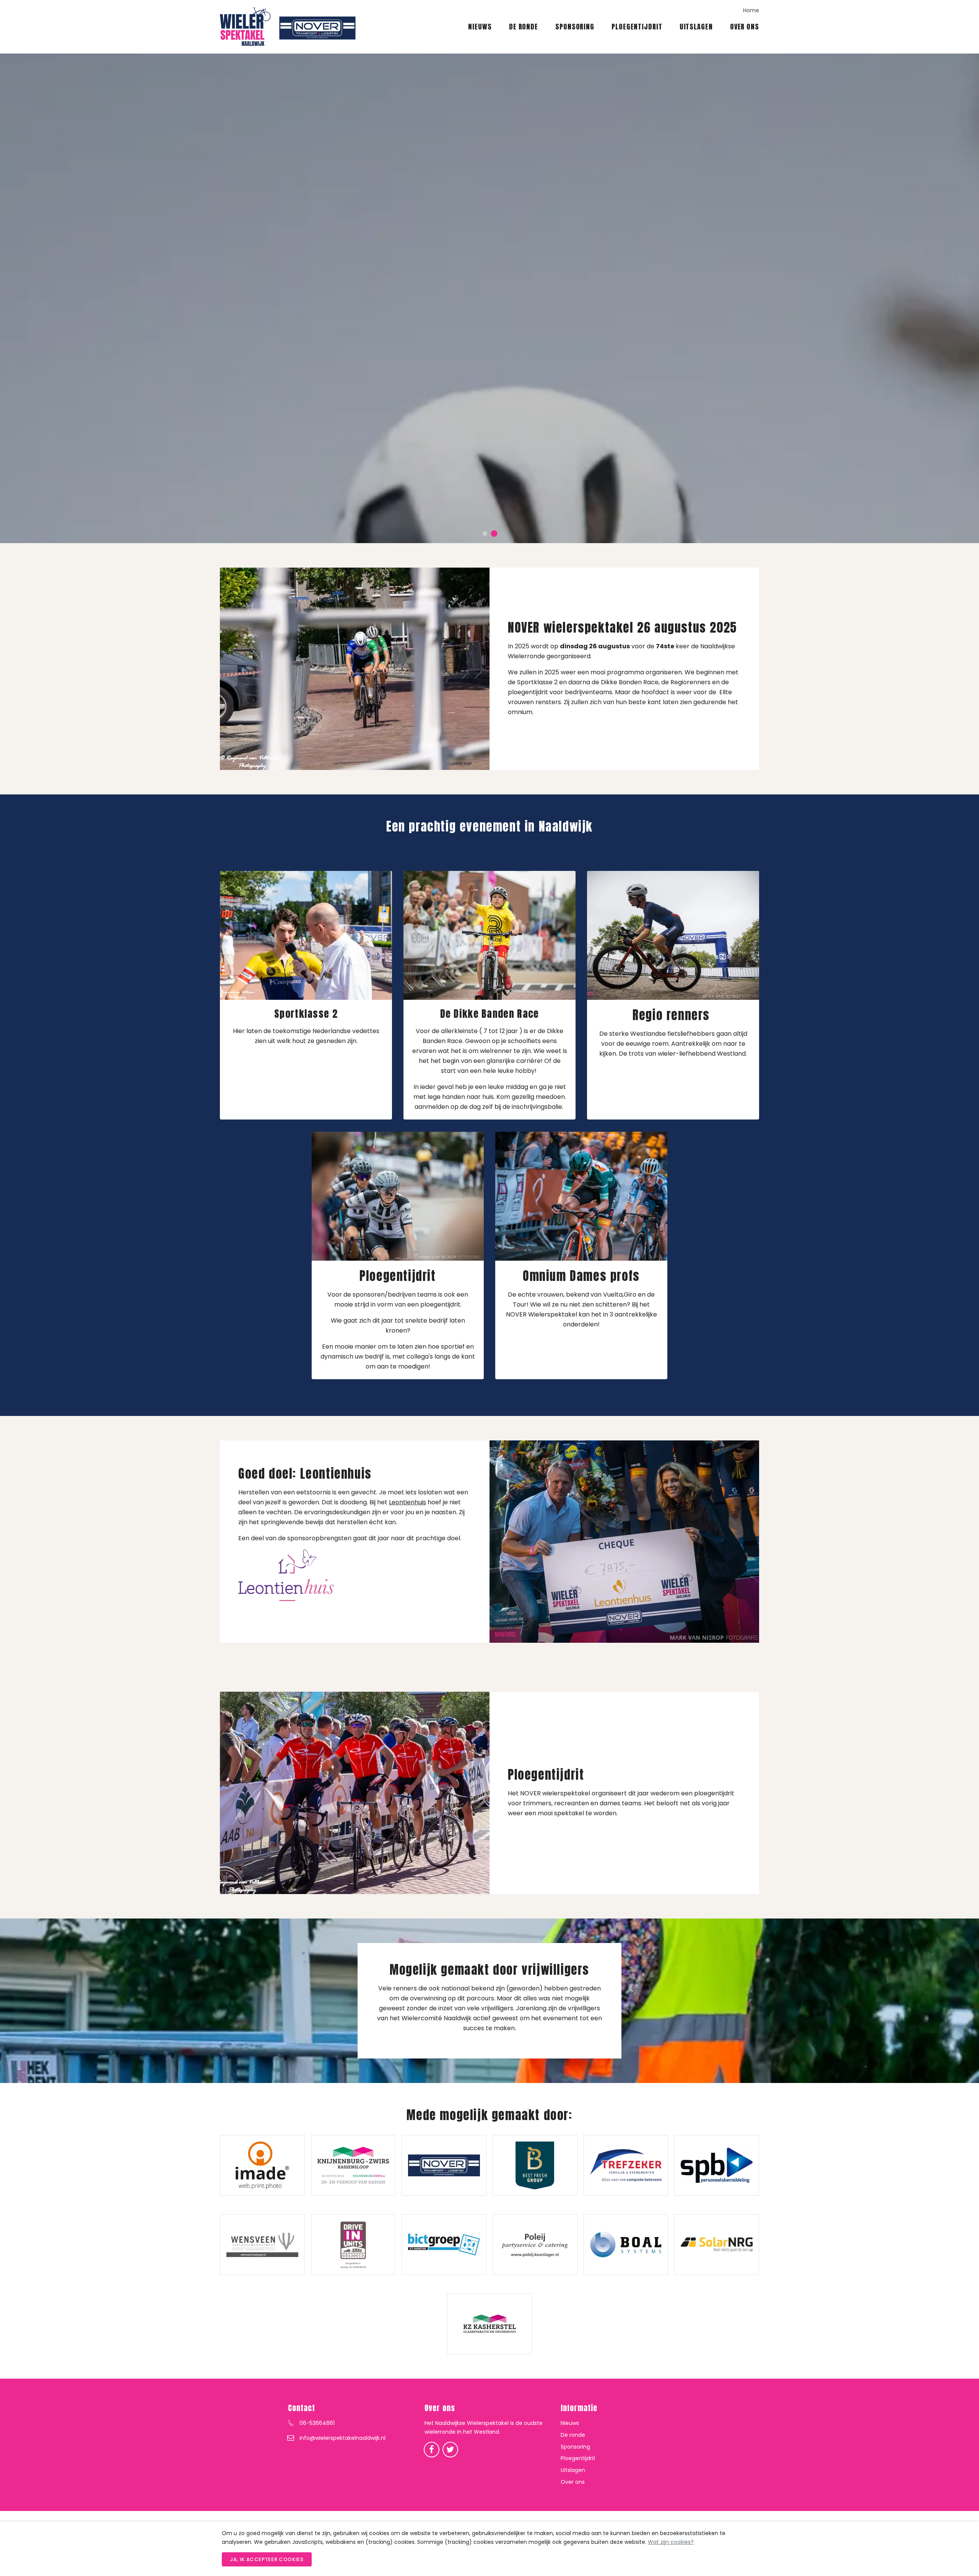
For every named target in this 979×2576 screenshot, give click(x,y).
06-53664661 (317, 2423)
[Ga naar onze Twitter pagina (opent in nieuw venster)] (450, 2449)
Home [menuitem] (751, 10)
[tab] (485, 534)
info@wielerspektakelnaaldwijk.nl (342, 2438)
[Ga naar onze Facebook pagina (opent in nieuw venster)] (432, 2449)
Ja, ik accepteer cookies (267, 2559)
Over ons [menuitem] (745, 27)
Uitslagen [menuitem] (696, 27)
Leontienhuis (407, 1502)
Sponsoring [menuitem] (575, 27)
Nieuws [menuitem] (480, 27)
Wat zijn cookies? (671, 2542)
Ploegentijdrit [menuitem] (637, 27)
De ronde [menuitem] (524, 27)
